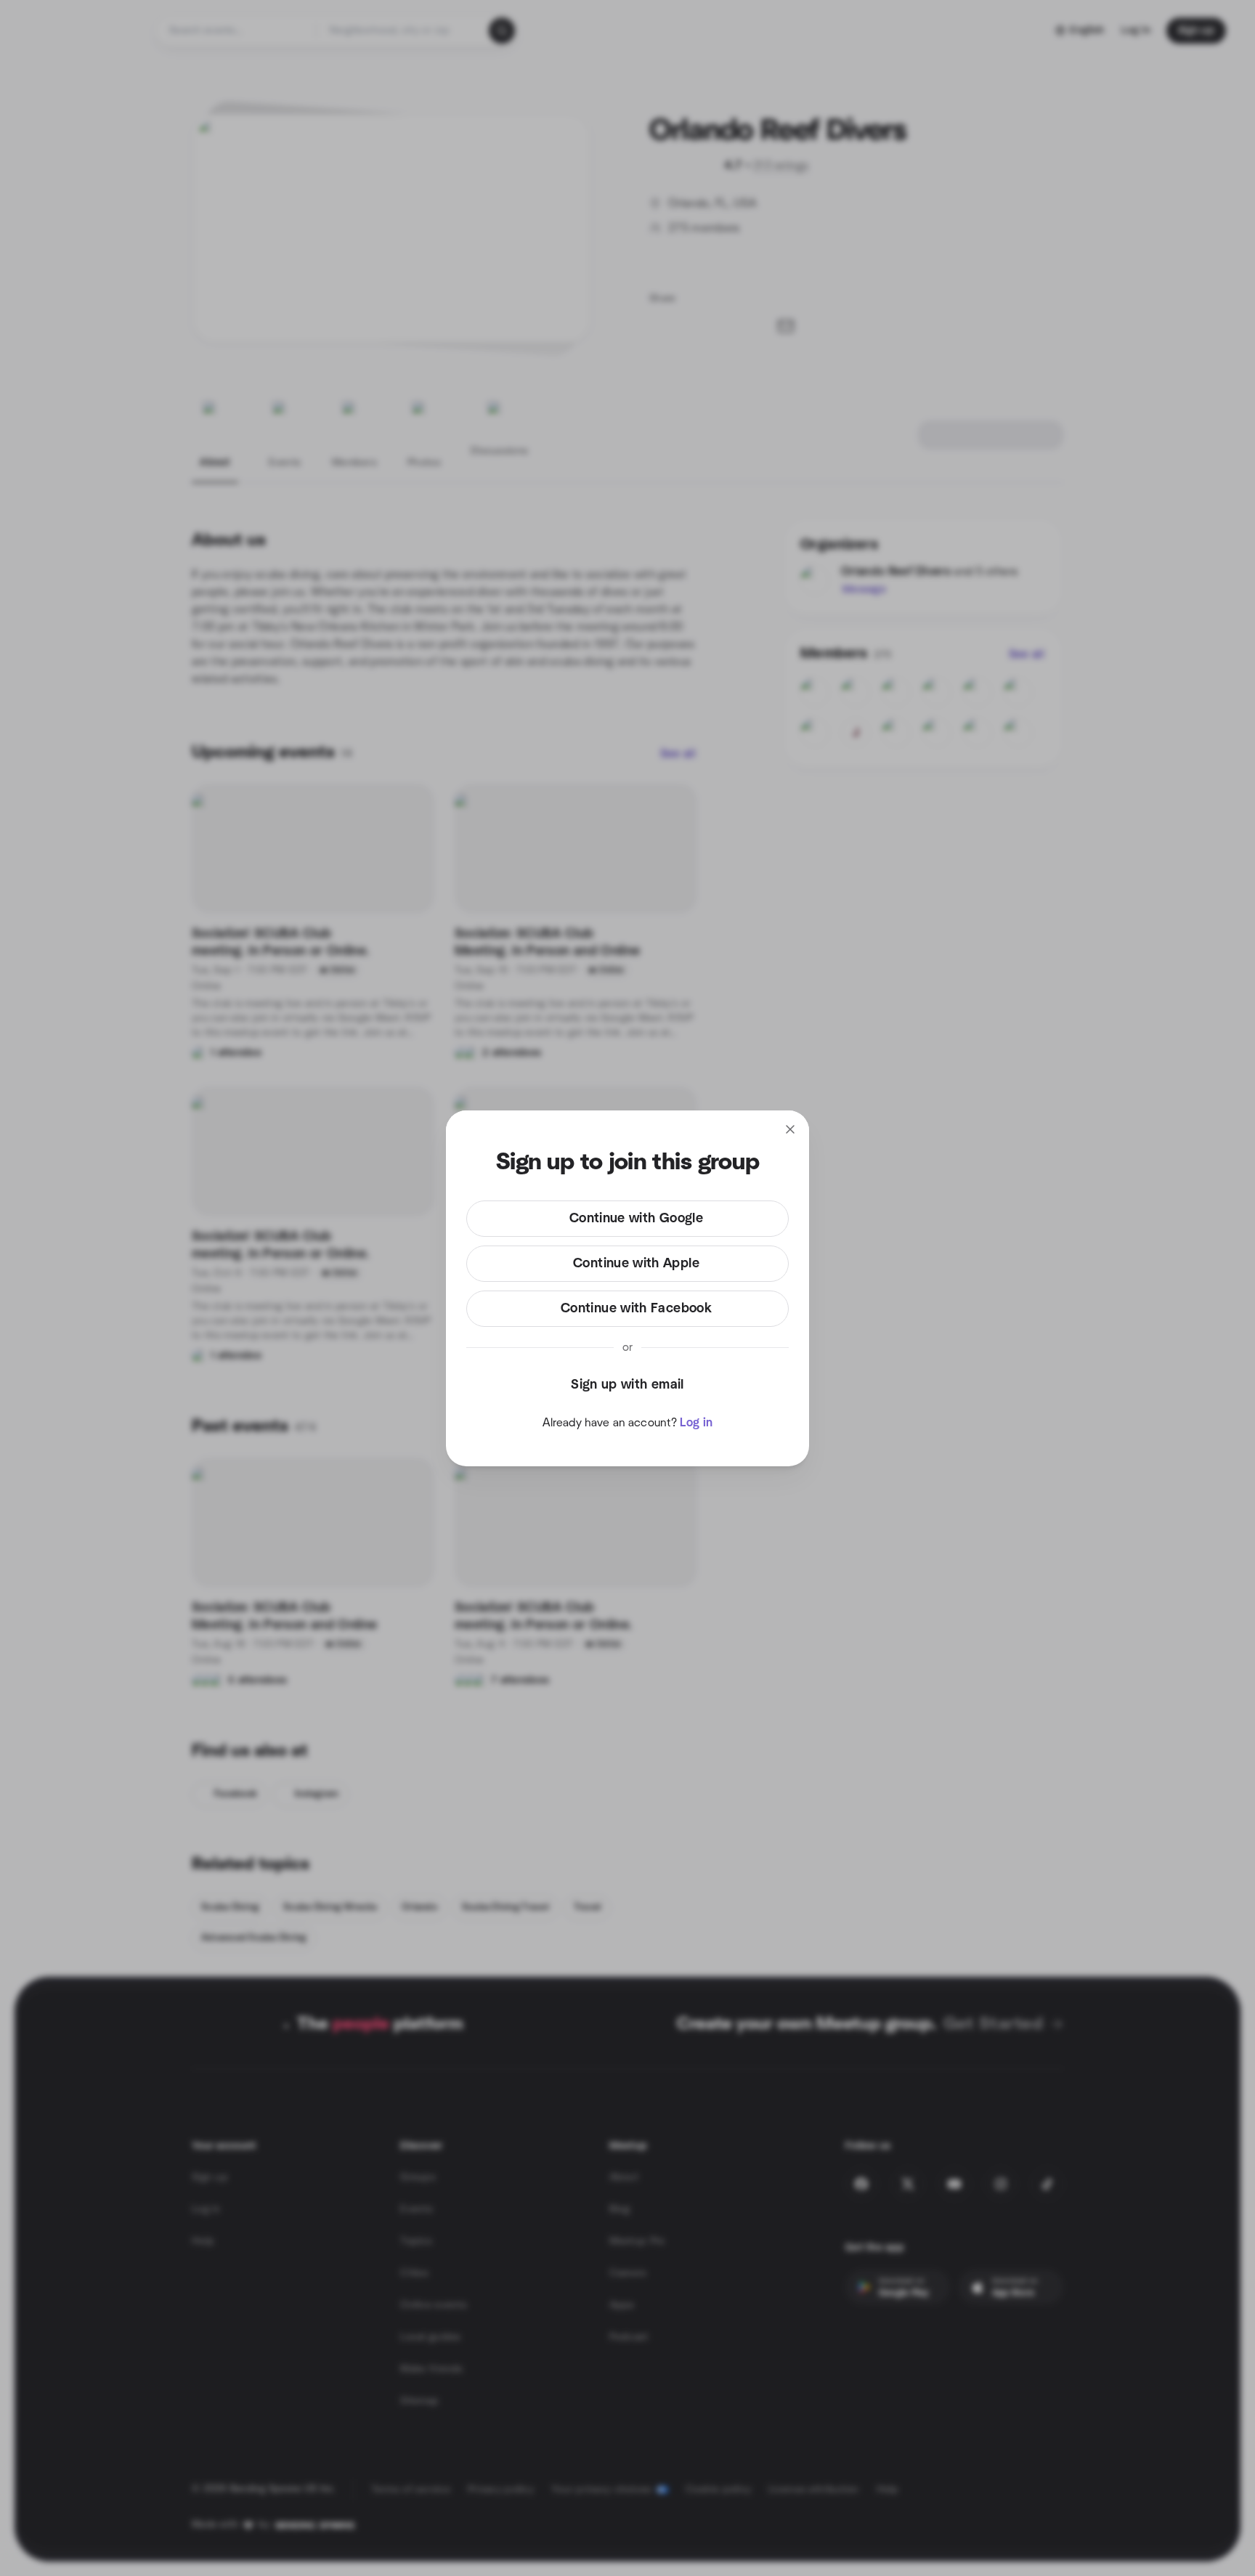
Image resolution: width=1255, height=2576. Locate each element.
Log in (696, 1423)
